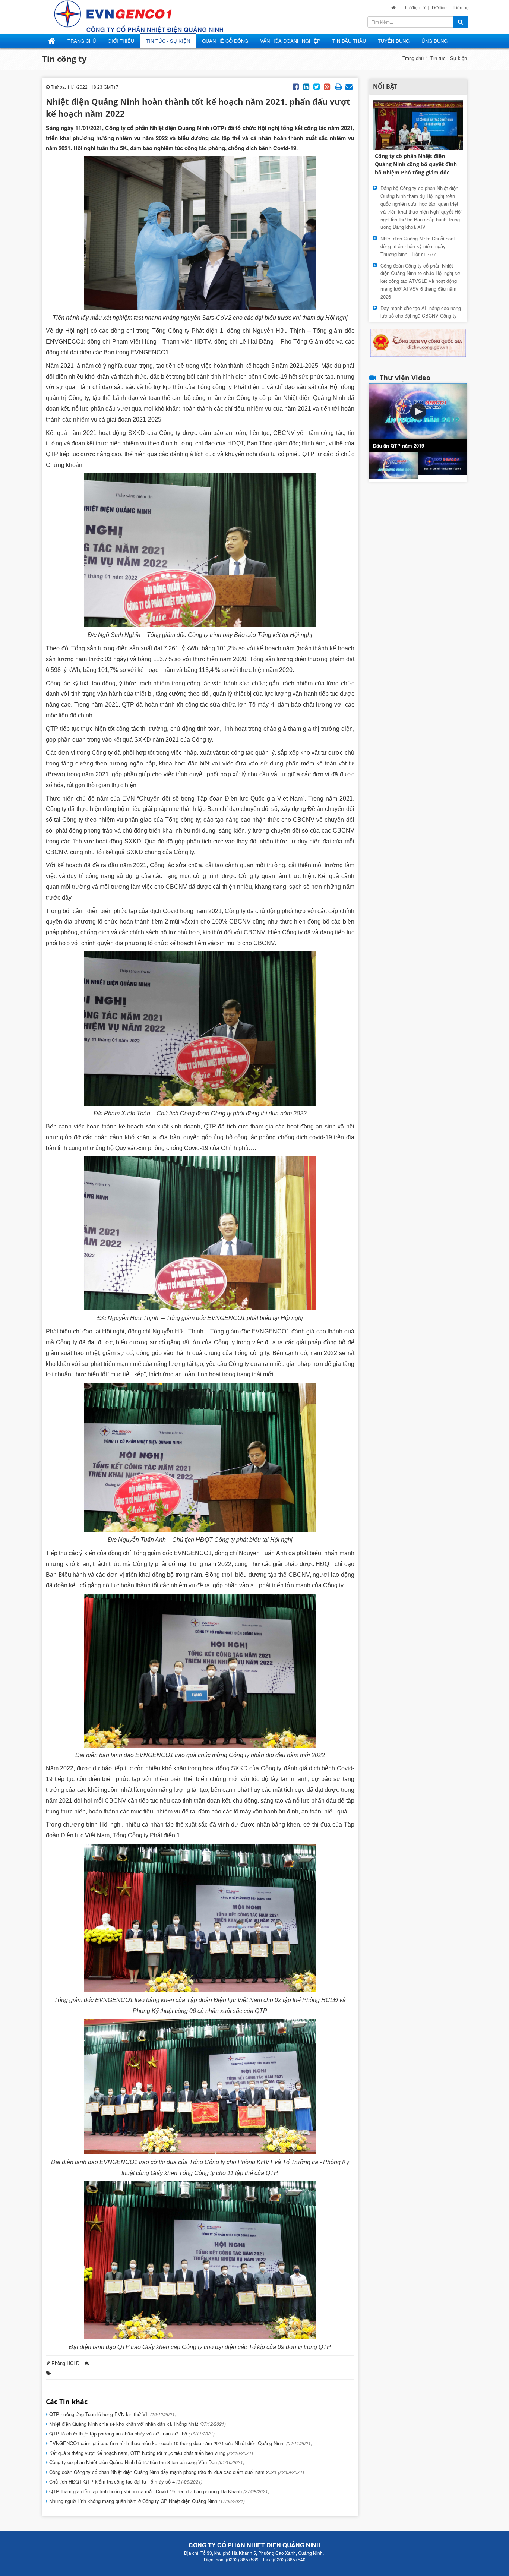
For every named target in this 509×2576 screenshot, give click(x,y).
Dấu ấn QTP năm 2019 (399, 446)
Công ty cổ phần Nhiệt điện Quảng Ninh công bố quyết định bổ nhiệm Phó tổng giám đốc (416, 164)
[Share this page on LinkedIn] (306, 86)
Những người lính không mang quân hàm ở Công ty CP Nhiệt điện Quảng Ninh (146, 2501)
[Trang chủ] (393, 7)
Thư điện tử (414, 7)
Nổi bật (385, 86)
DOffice (440, 7)
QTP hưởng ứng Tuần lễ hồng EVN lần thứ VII (112, 2414)
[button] (418, 411)
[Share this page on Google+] (327, 86)
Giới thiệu (121, 41)
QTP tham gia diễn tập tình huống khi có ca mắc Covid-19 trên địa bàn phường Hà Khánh (159, 2491)
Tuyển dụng (394, 41)
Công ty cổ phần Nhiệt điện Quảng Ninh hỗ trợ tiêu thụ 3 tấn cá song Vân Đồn (146, 2462)
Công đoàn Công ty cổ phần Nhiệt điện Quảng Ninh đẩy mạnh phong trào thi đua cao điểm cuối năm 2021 (176, 2472)
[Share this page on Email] (349, 86)
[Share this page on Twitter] (317, 86)
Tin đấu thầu (349, 41)
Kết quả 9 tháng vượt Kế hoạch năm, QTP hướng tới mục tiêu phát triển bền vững (150, 2453)
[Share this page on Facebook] (296, 86)
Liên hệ (461, 7)
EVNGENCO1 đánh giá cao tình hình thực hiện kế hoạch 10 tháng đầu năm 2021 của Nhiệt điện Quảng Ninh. (180, 2443)
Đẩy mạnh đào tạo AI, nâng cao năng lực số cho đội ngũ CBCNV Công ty (421, 312)
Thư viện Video (405, 378)
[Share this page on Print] (339, 86)
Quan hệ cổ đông (225, 41)
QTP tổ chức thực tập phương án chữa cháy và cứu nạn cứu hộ (131, 2433)
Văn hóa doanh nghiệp (290, 41)
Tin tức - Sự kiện (168, 41)
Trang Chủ (82, 41)
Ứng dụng (434, 41)
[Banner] (418, 342)
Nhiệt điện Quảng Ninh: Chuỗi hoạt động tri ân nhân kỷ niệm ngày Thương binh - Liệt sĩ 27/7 (418, 246)
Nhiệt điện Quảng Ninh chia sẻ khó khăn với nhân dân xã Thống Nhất (137, 2424)
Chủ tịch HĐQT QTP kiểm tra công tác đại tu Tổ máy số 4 (125, 2482)
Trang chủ (413, 58)
